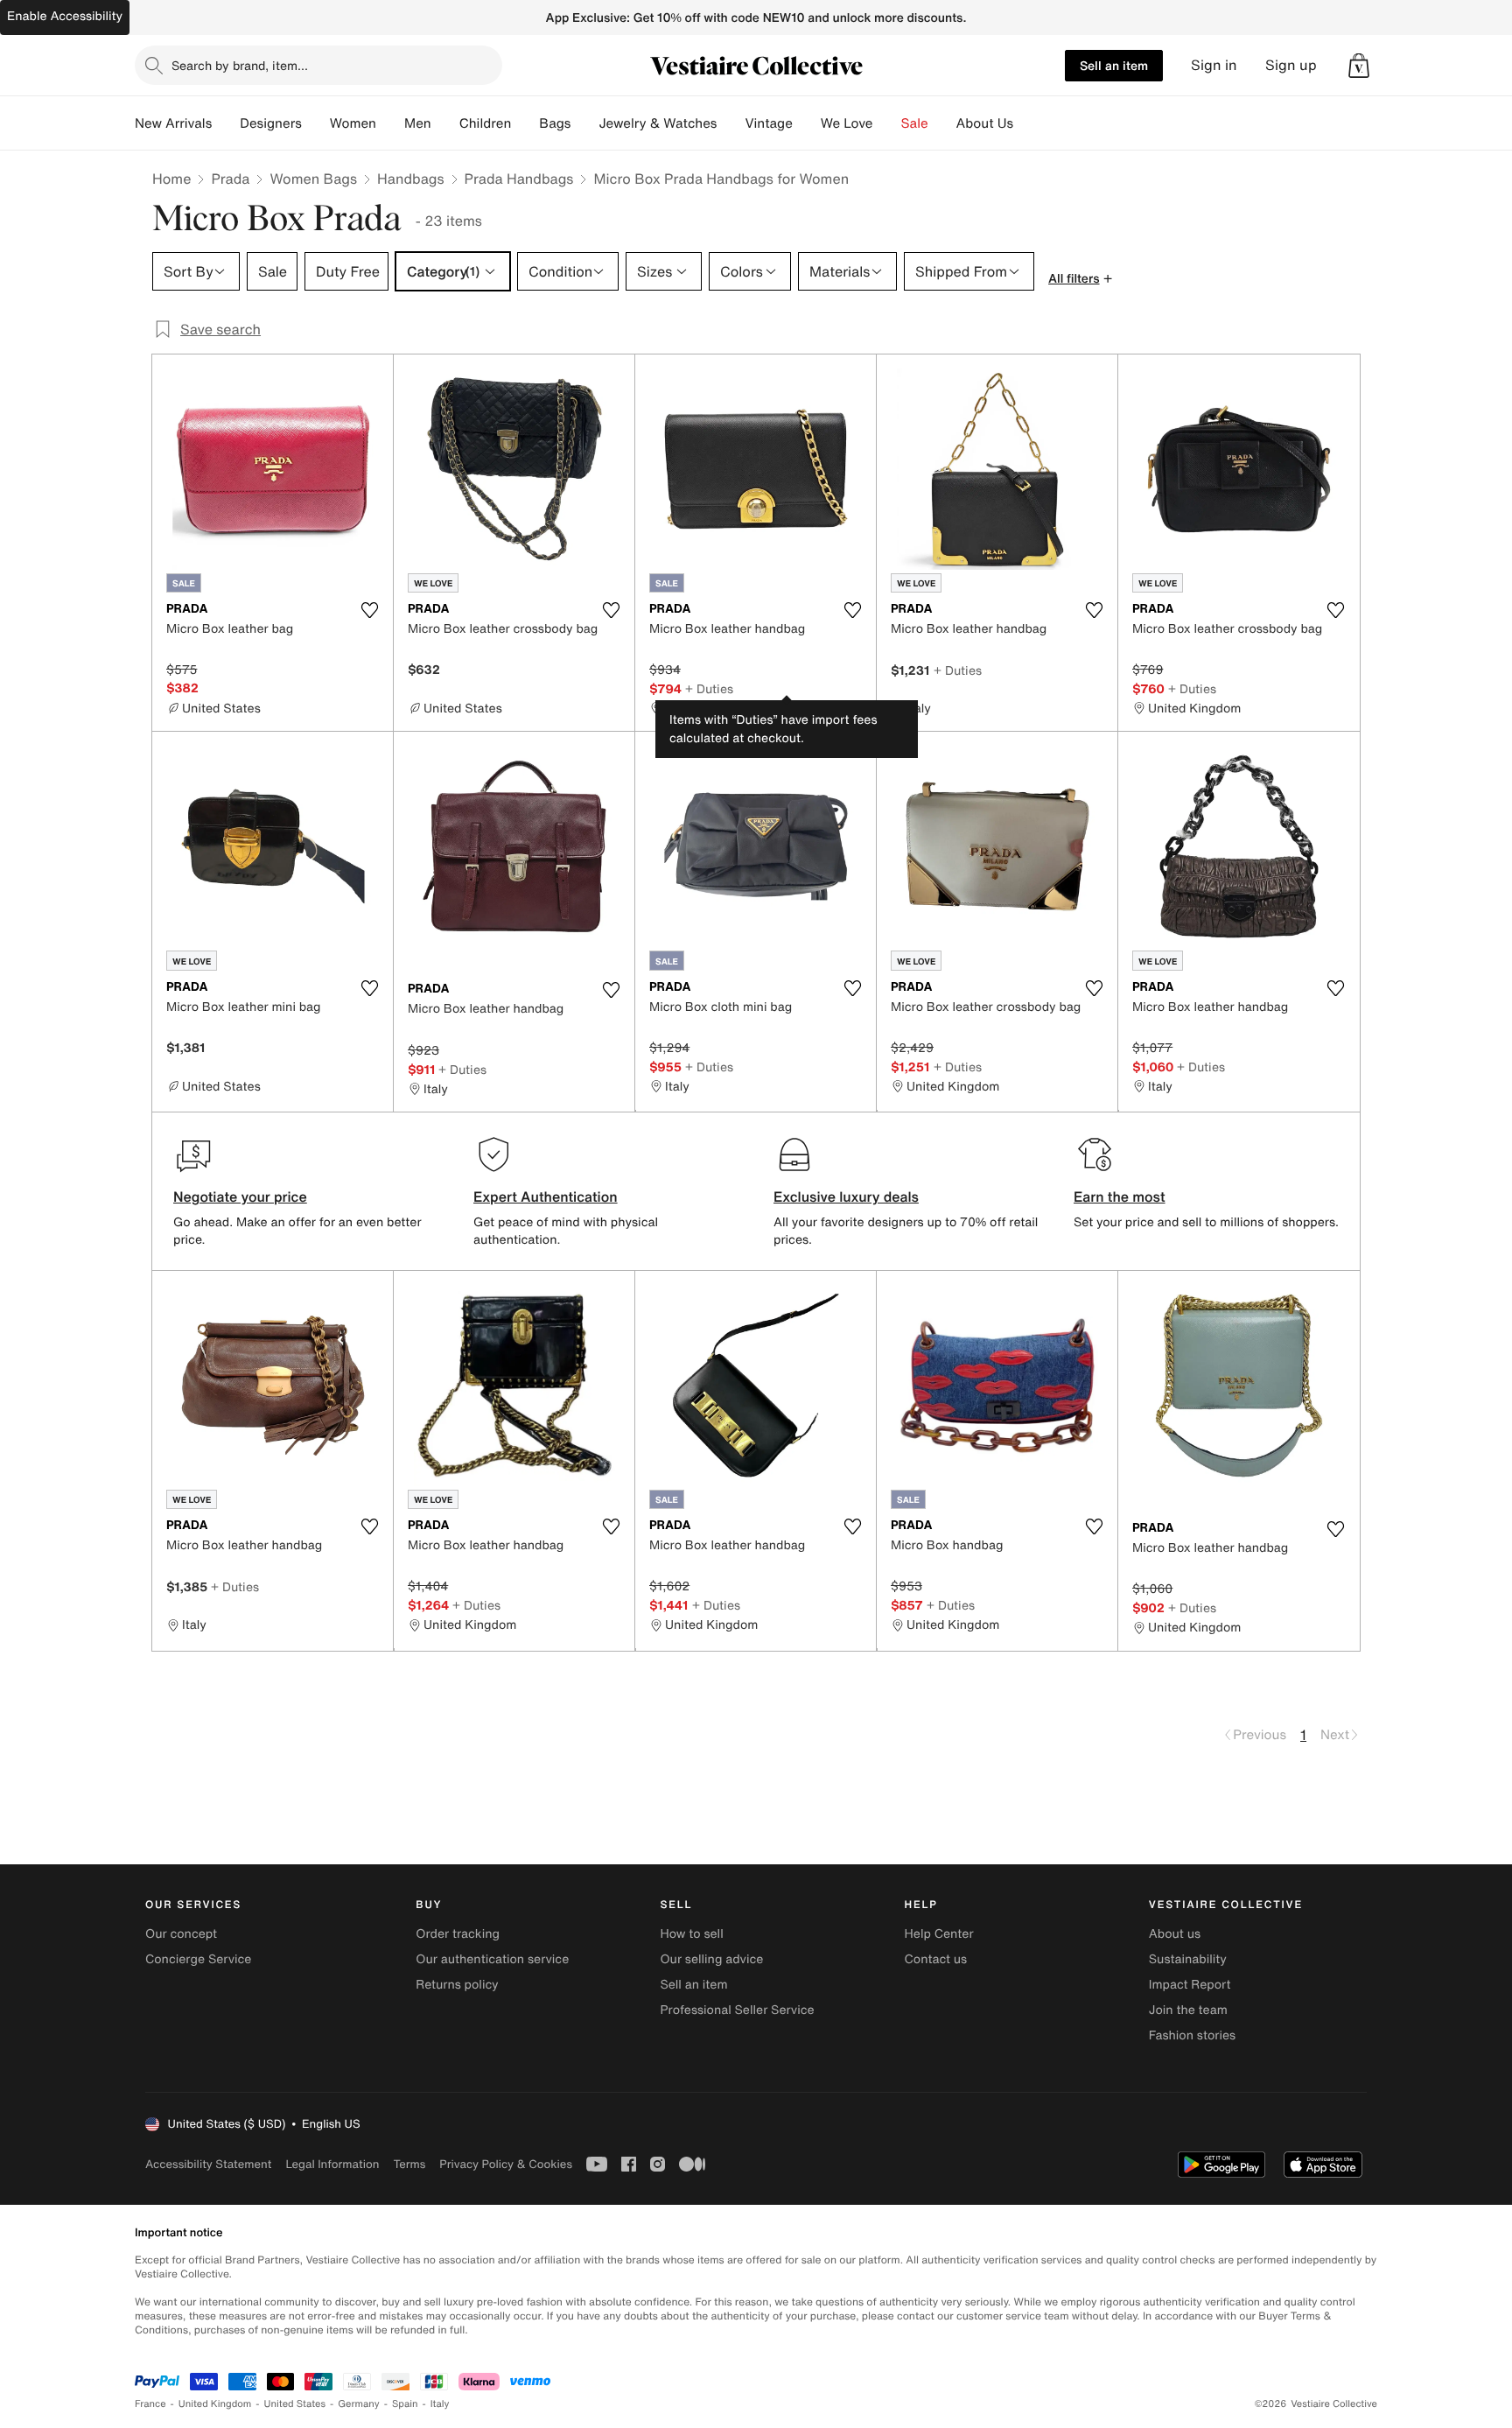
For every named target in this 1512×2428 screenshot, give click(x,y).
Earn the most (1120, 1196)
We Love (847, 123)
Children (486, 123)
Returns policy (457, 1985)
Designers (271, 123)
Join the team (1188, 2010)
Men (418, 123)
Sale (915, 123)
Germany (359, 2404)
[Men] (445, 123)
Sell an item (1114, 65)
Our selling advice (711, 1959)
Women (353, 123)
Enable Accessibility (65, 16)
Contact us (936, 1959)
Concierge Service (198, 1959)
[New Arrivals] (226, 123)
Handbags (410, 179)
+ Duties (709, 688)
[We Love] (887, 123)
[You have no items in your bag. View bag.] (1359, 66)
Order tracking (458, 1934)
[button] (1359, 66)
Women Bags (313, 179)
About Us (985, 123)
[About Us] (1027, 123)
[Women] (390, 123)
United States (295, 2404)
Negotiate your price (240, 1196)
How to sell (691, 1934)
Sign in (1214, 65)
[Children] (525, 123)
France (150, 2404)
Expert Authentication (546, 1196)
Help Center (939, 1934)
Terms (409, 2164)
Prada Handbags (519, 179)
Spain (405, 2404)
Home (171, 179)
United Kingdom (215, 2404)
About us (1175, 1934)
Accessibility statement (208, 2164)
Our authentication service (492, 1959)
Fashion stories (1192, 2035)
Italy (440, 2404)
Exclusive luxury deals (846, 1196)
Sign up (1291, 65)
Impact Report (1190, 1985)
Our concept (181, 1934)
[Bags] (584, 123)
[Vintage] (807, 123)
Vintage (768, 123)
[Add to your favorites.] (369, 610)
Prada (230, 179)
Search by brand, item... (240, 65)
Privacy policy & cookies (506, 2164)
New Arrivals (173, 123)
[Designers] (316, 123)
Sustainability (1188, 1959)
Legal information (332, 2164)
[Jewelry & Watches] (731, 123)
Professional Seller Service (737, 2010)
